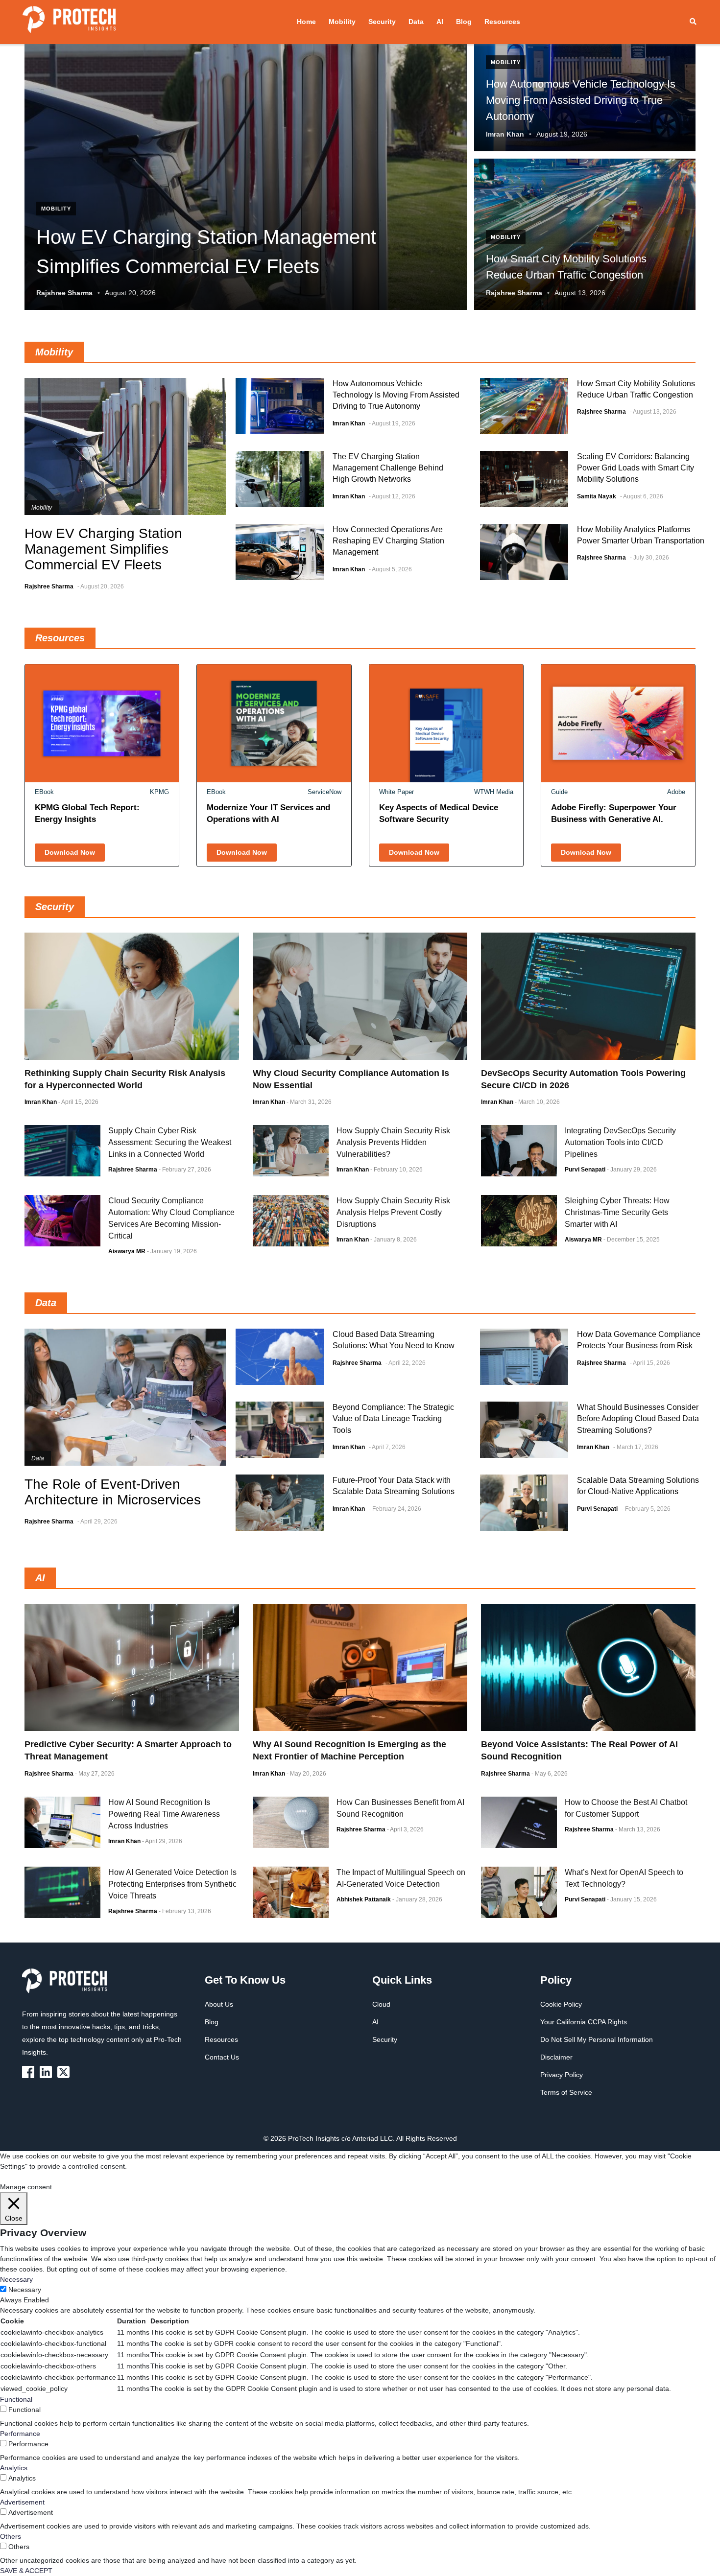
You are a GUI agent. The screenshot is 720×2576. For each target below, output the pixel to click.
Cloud (381, 2004)
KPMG (159, 792)
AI (440, 22)
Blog (464, 22)
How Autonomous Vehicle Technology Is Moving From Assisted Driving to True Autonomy (396, 395)
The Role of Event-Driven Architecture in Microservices (113, 1492)
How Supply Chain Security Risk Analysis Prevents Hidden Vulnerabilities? (393, 1142)
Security (382, 22)
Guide (559, 792)
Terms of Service (566, 2092)
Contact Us (222, 2057)
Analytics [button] (14, 2468)
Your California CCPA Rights (584, 2022)
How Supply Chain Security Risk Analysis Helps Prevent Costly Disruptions (393, 1212)
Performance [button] (20, 2434)
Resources (502, 22)
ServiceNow (324, 792)
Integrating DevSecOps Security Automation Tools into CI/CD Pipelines (620, 1142)
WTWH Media (494, 792)
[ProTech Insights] (30, 2072)
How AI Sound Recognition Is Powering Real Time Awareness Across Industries (164, 1814)
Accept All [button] (66, 2177)
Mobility (342, 22)
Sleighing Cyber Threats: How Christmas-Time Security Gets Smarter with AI (617, 1212)
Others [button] (11, 2536)
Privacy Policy (562, 2075)
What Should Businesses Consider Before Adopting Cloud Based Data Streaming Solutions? (638, 1418)
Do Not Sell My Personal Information (597, 2039)
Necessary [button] (16, 2279)
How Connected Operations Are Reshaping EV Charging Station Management (388, 541)
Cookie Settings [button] (24, 2177)
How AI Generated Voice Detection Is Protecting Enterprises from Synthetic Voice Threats (172, 1884)
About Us (219, 2004)
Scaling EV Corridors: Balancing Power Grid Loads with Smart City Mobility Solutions (636, 468)
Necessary (25, 2290)
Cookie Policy (561, 2004)
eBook (44, 792)
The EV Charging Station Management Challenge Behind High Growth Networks (388, 468)
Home (306, 22)
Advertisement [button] (22, 2502)
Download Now (70, 852)
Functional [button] (16, 2399)
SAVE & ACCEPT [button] (26, 2571)
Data (416, 22)
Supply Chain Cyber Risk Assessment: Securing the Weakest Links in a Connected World (170, 1142)
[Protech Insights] (68, 1987)
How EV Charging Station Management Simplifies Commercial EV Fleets (103, 549)
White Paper (396, 792)
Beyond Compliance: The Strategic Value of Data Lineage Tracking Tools (393, 1418)
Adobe (676, 792)
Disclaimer (556, 2057)
